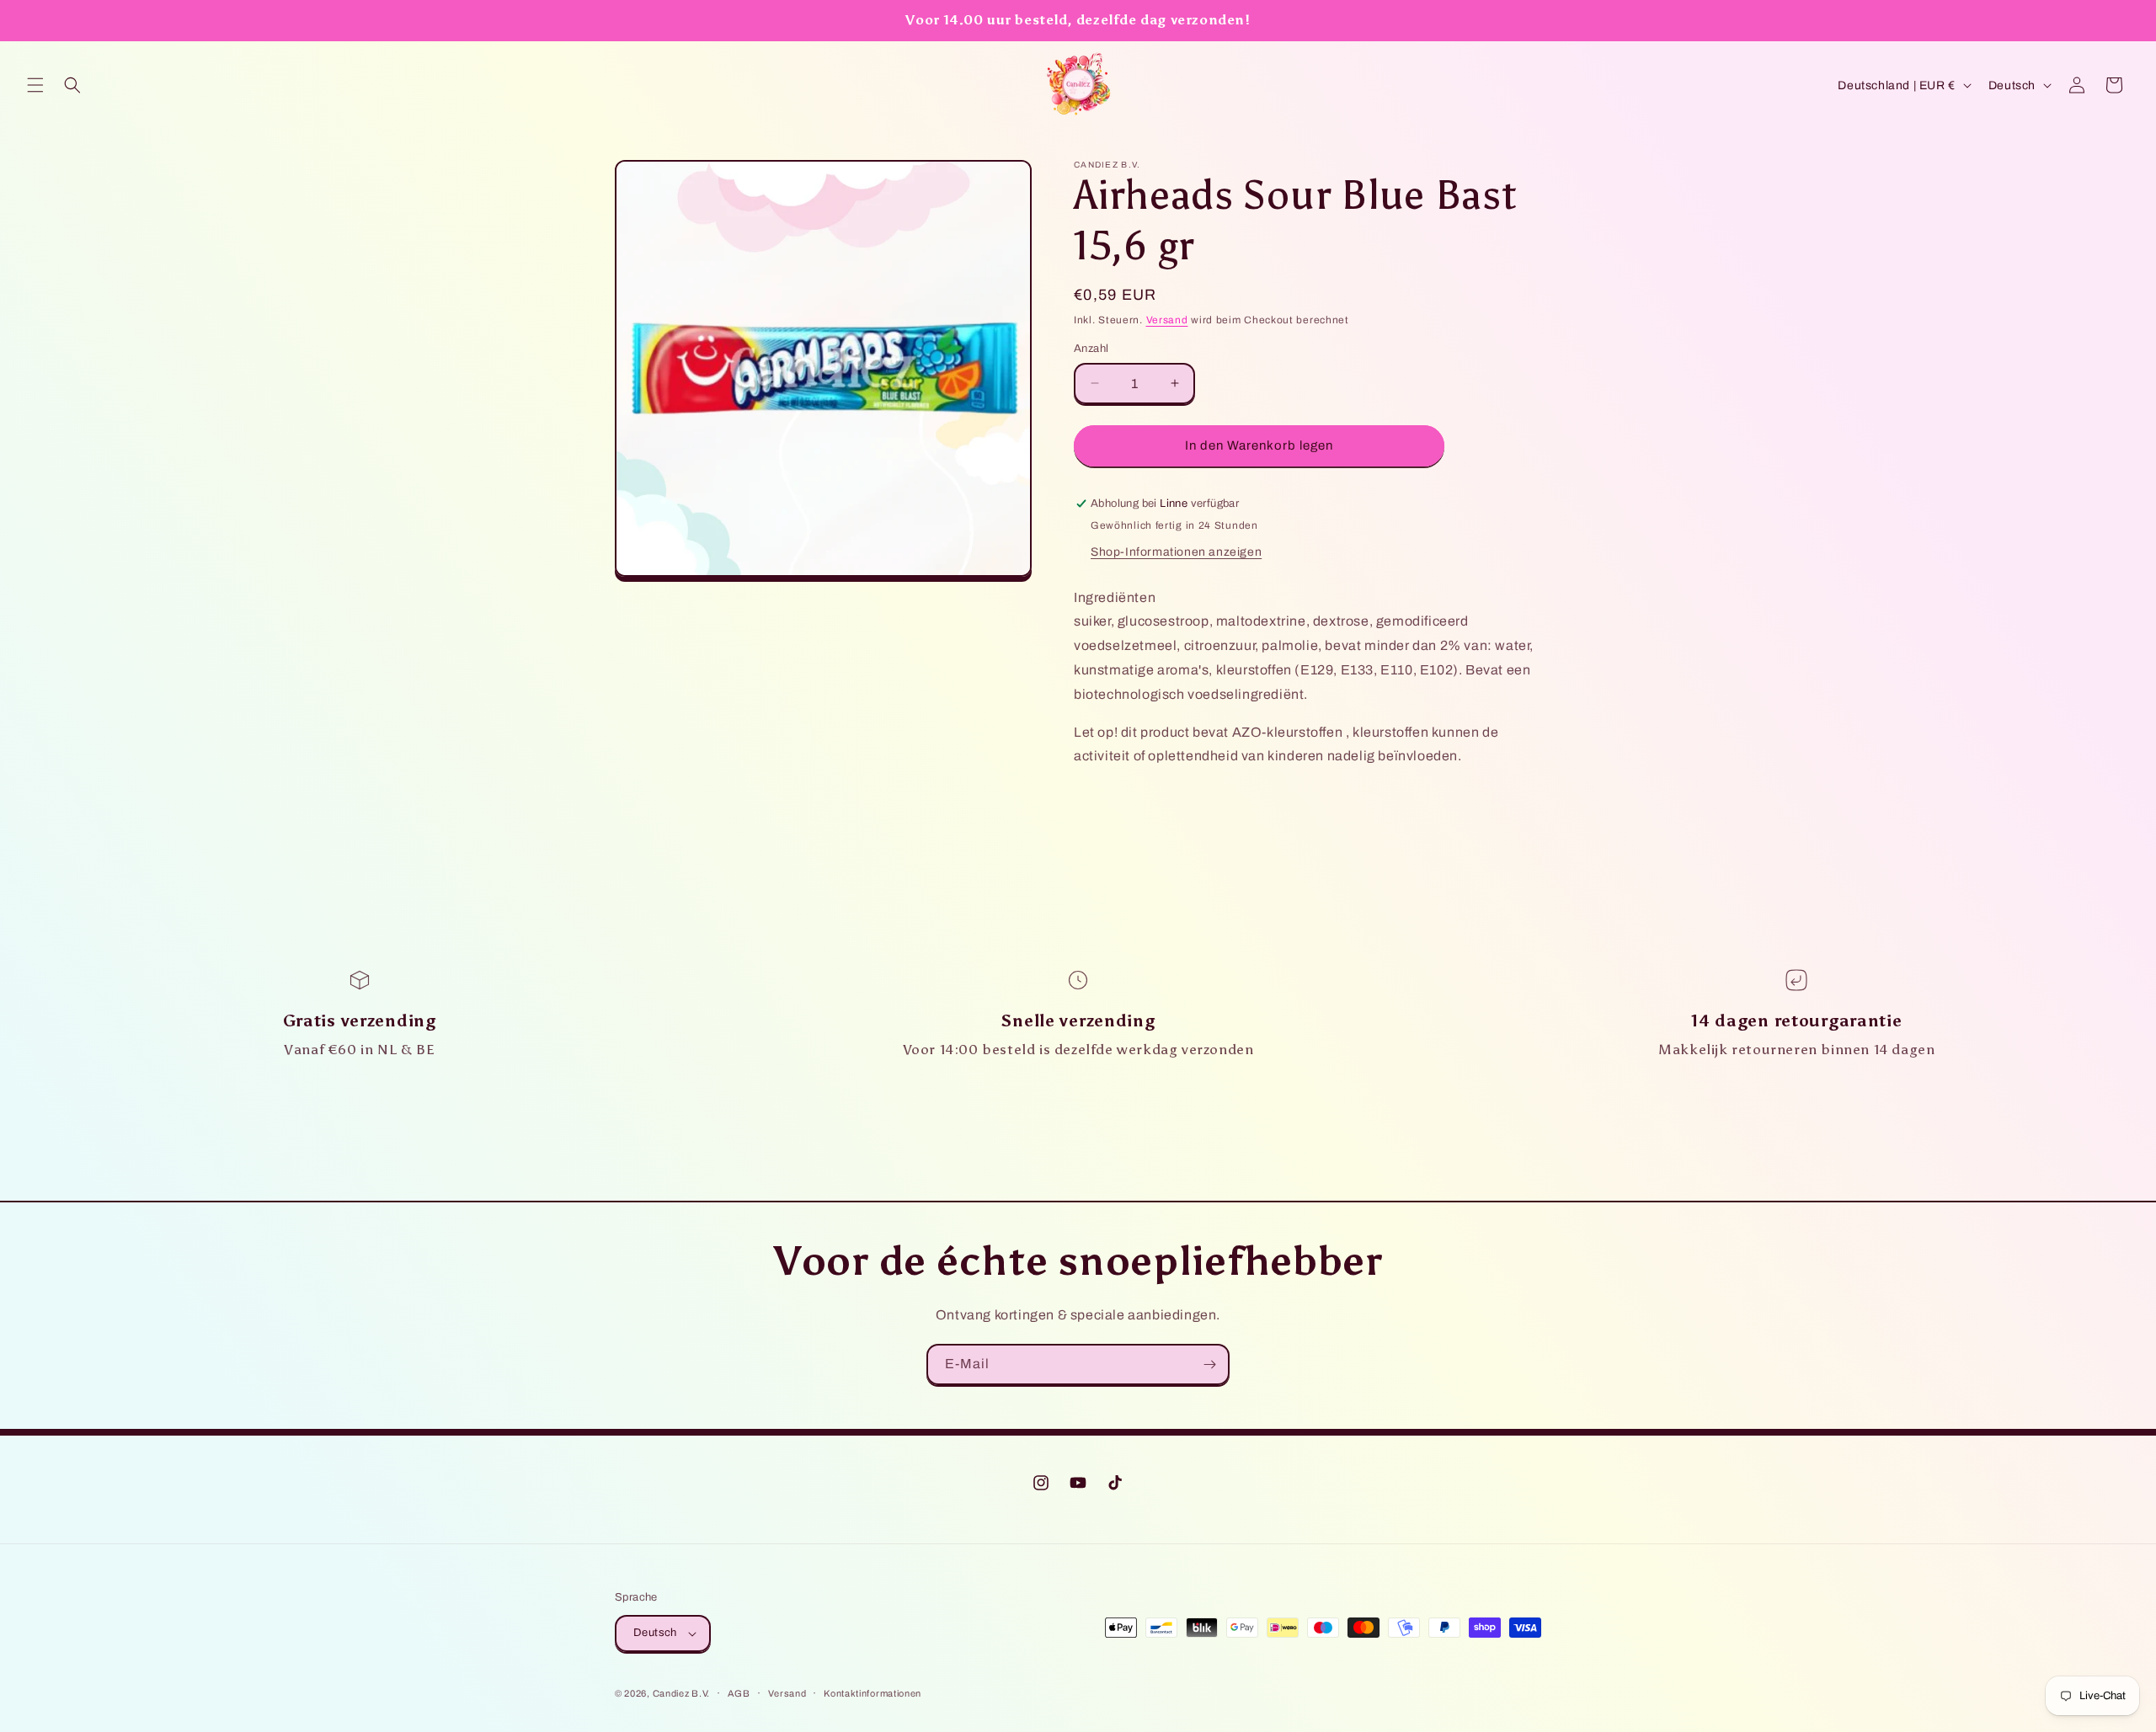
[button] (35, 85)
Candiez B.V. (681, 1693)
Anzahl (1091, 349)
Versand (1167, 320)
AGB (739, 1693)
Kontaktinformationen (873, 1693)
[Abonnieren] (1209, 1364)
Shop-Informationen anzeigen (1176, 552)
